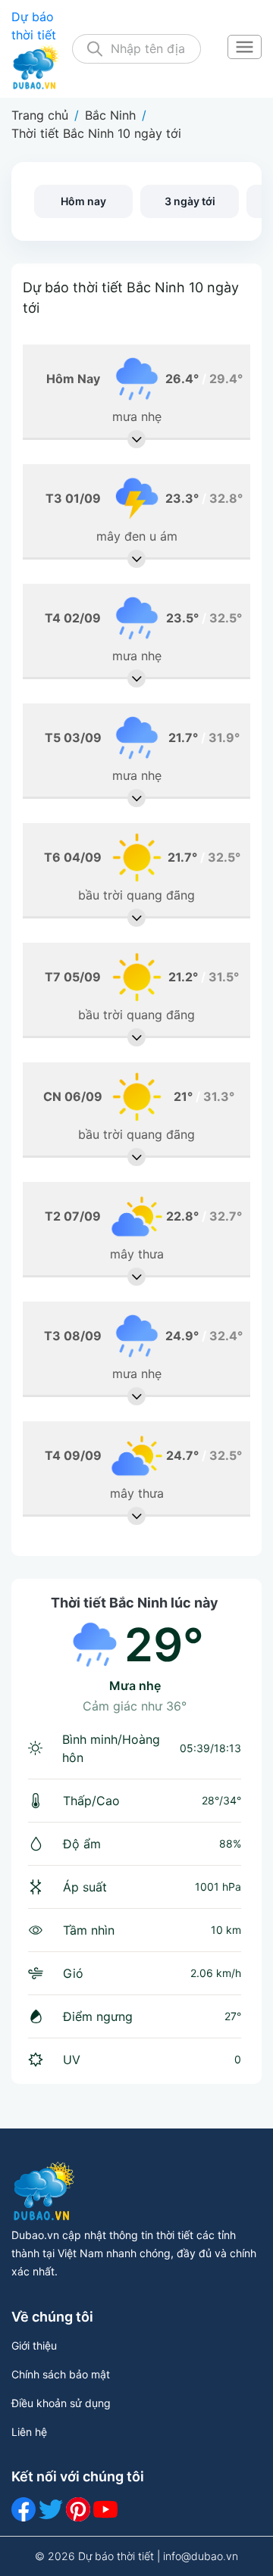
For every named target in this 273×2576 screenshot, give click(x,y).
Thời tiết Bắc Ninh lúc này (135, 1603)
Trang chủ (40, 115)
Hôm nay (83, 201)
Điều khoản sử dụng (61, 2403)
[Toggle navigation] (244, 48)
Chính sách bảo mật (61, 2374)
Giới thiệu (34, 2345)
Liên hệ (29, 2432)
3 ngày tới (190, 201)
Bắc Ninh (110, 115)
